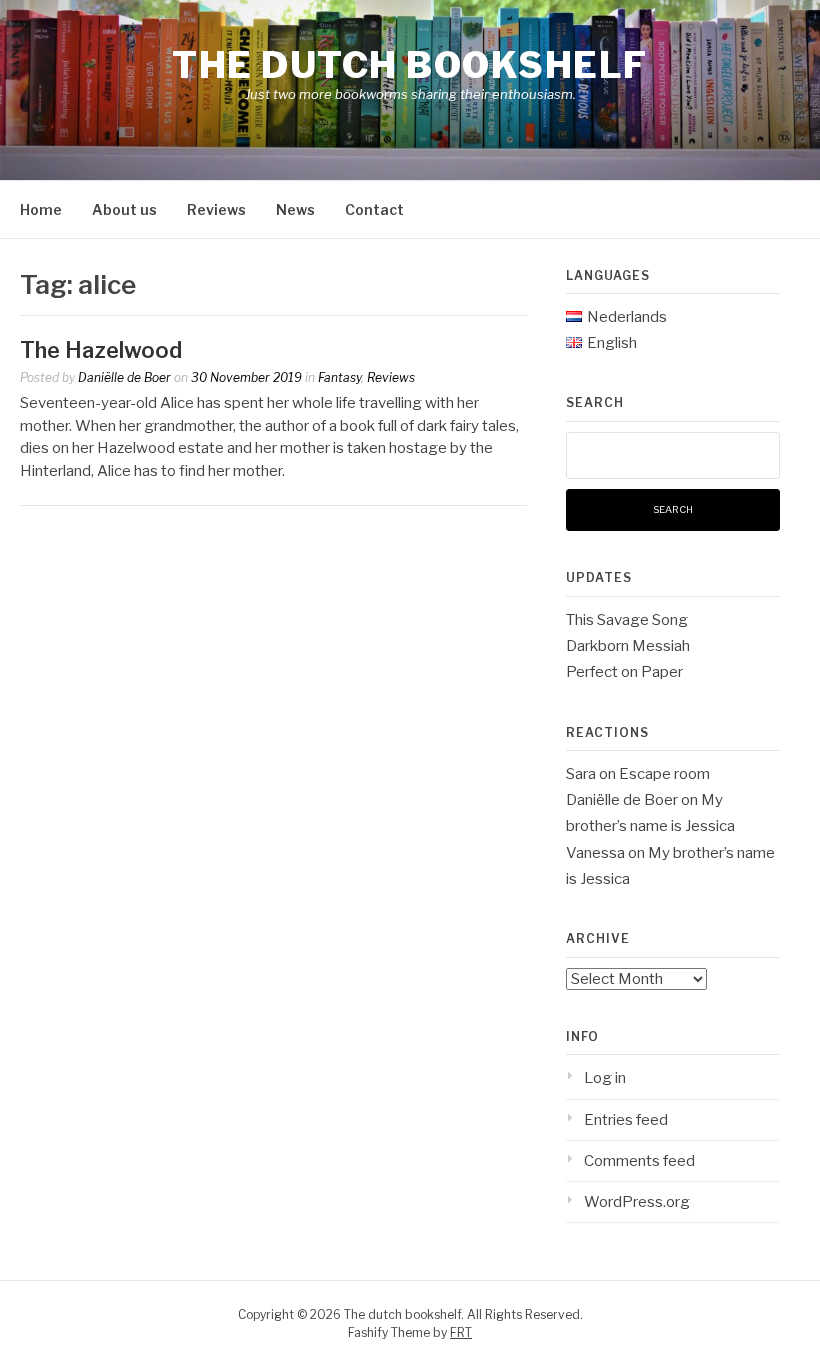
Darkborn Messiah (628, 646)
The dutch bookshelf (410, 65)
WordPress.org (637, 1202)
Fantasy (339, 377)
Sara (581, 774)
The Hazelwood (101, 350)
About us (124, 209)
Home (41, 209)
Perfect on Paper (624, 672)
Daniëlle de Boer (124, 377)
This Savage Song (627, 620)
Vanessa (595, 853)
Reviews (216, 209)
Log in (605, 1078)
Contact (374, 209)
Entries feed (626, 1120)
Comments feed (639, 1161)
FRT (461, 1332)
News (295, 209)
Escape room (664, 774)
